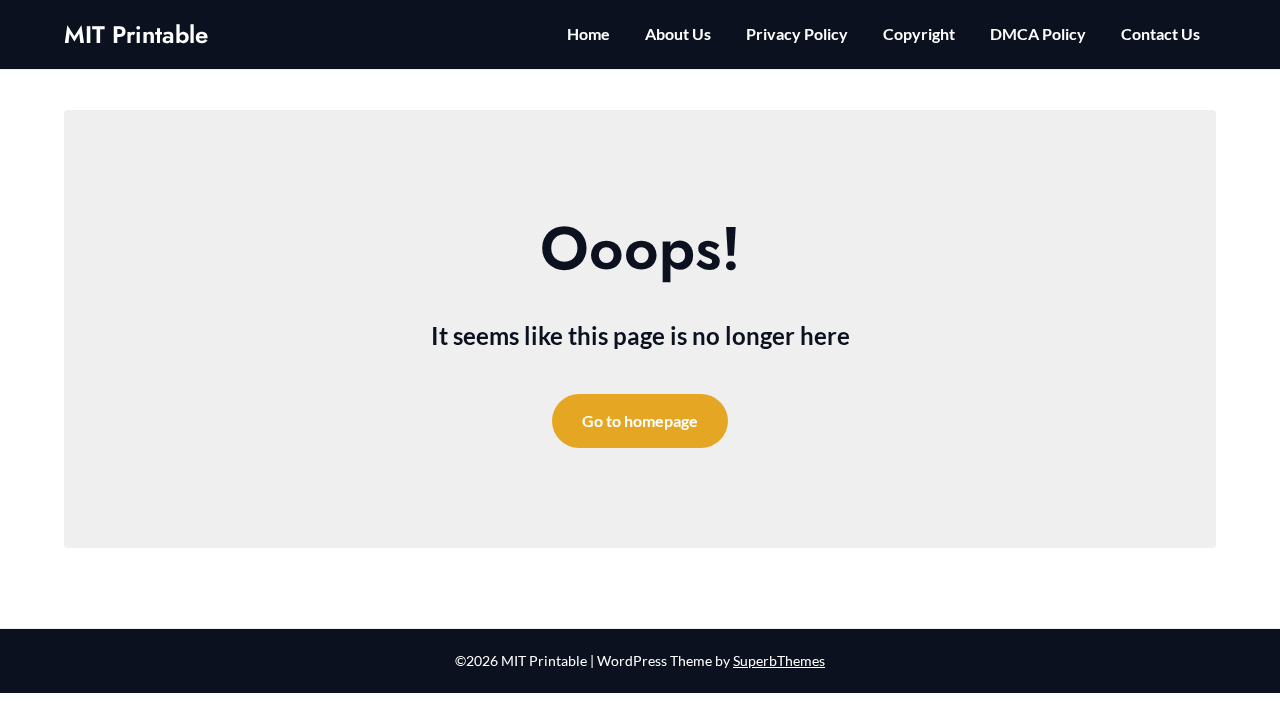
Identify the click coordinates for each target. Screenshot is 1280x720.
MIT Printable (136, 34)
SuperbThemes (779, 660)
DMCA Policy (1038, 33)
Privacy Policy (797, 33)
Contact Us (1160, 33)
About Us (678, 33)
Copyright (919, 33)
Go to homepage (640, 420)
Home (588, 33)
